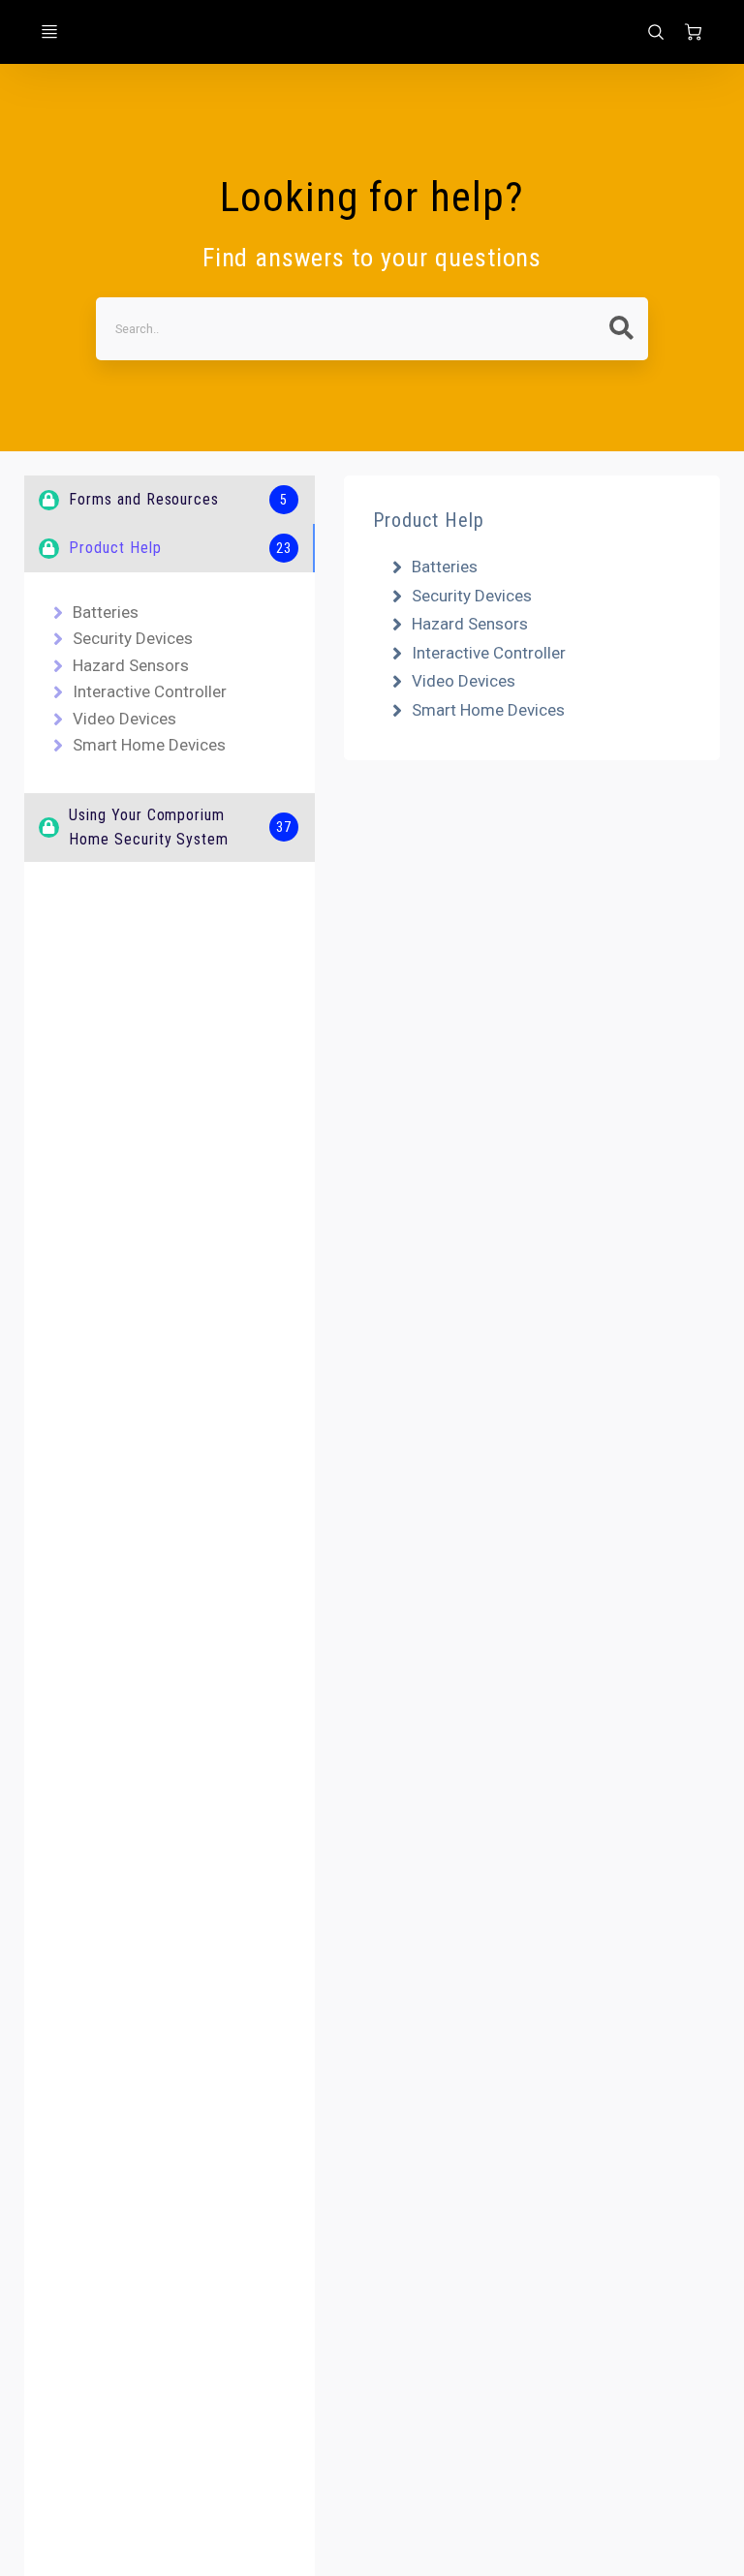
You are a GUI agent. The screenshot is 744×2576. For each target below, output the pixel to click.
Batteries (106, 612)
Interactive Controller (150, 691)
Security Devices (133, 638)
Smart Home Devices (149, 745)
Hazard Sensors (131, 665)
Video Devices (124, 719)
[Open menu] (49, 32)
